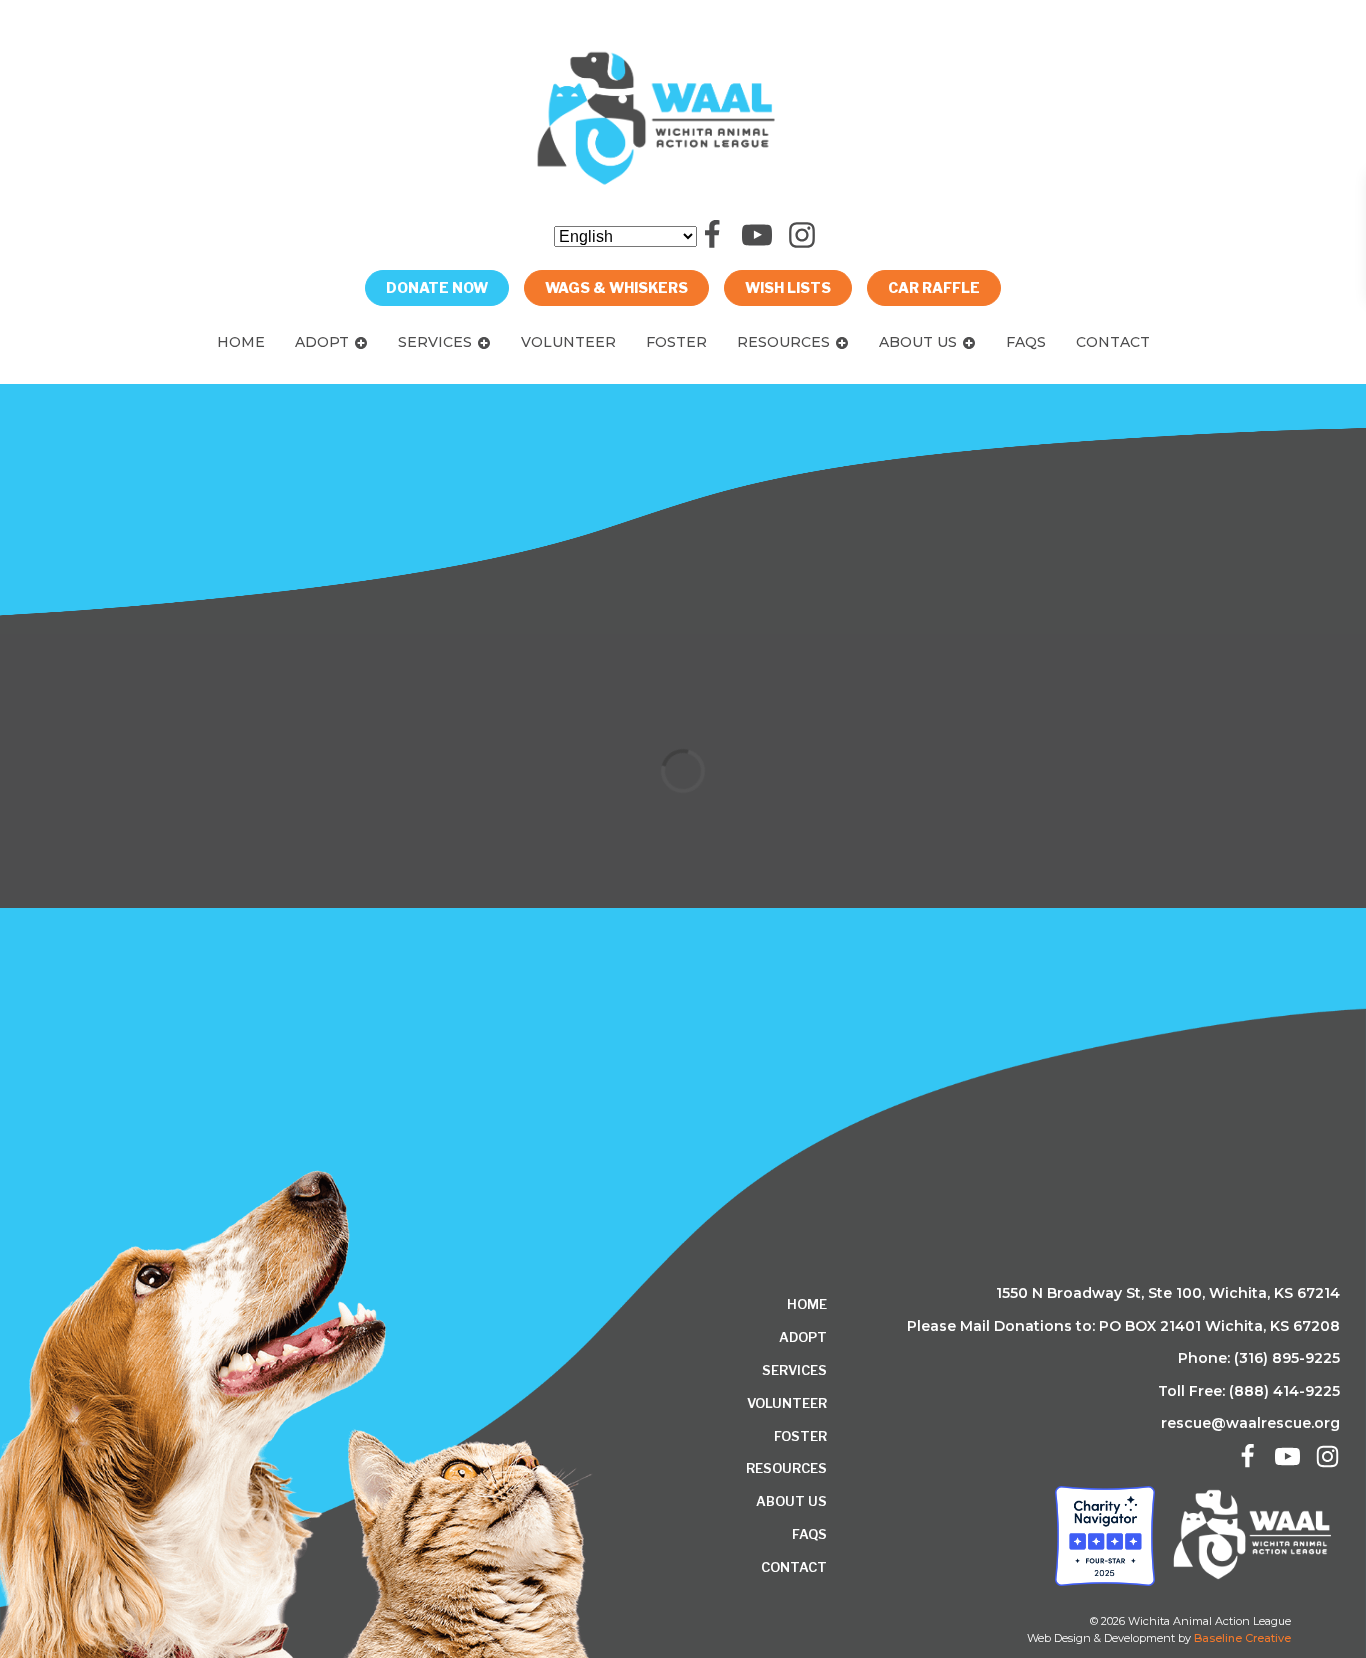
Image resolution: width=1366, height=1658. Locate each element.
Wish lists (788, 287)
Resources (783, 342)
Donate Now (437, 287)
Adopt (322, 342)
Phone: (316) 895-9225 (1259, 1358)
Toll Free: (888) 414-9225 (1249, 1391)
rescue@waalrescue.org (1250, 1423)
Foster (676, 342)
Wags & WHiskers (616, 287)
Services (435, 342)
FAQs (1026, 342)
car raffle (934, 287)
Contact (1113, 342)
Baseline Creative (1242, 1638)
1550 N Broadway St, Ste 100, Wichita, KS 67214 (1168, 1293)
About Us (918, 342)
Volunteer (568, 342)
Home (241, 342)
